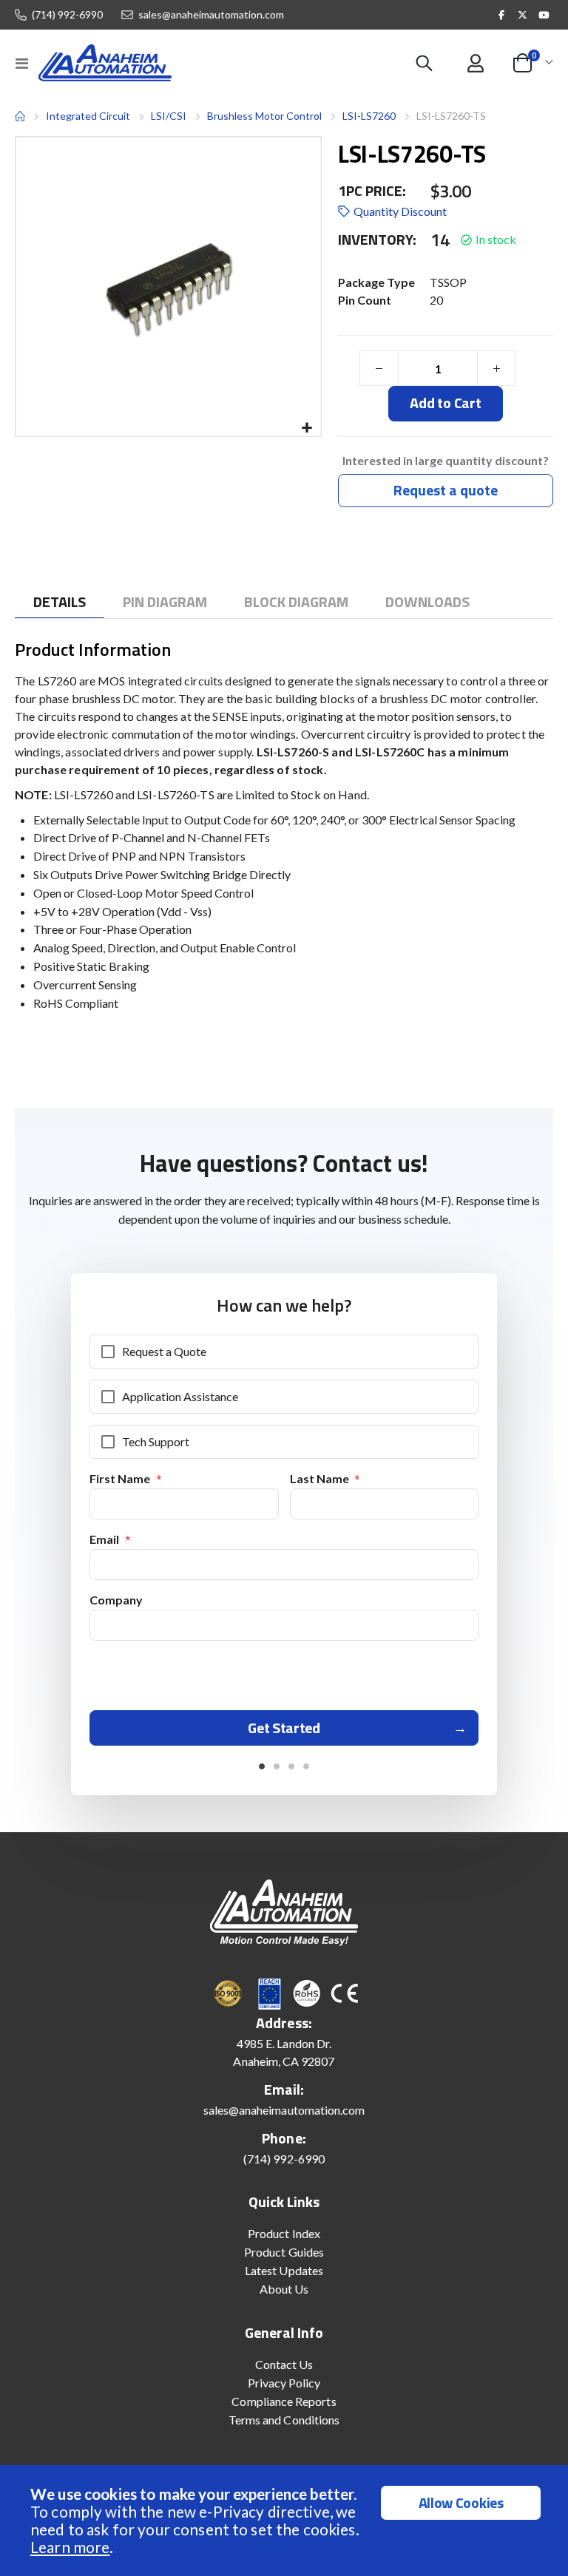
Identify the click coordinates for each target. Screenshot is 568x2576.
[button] (307, 428)
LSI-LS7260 (369, 116)
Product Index (284, 2233)
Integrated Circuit (88, 116)
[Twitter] (523, 15)
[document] (286, 2521)
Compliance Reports (284, 2401)
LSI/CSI (169, 116)
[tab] (60, 602)
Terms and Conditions (284, 2420)
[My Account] (475, 63)
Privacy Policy (284, 2383)
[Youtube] (544, 15)
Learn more (70, 2547)
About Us (284, 2289)
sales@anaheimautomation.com (211, 15)
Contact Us (284, 2364)
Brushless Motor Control (264, 116)
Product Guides (284, 2252)
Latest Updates (284, 2270)
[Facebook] (501, 15)
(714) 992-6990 (67, 15)
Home (20, 116)
